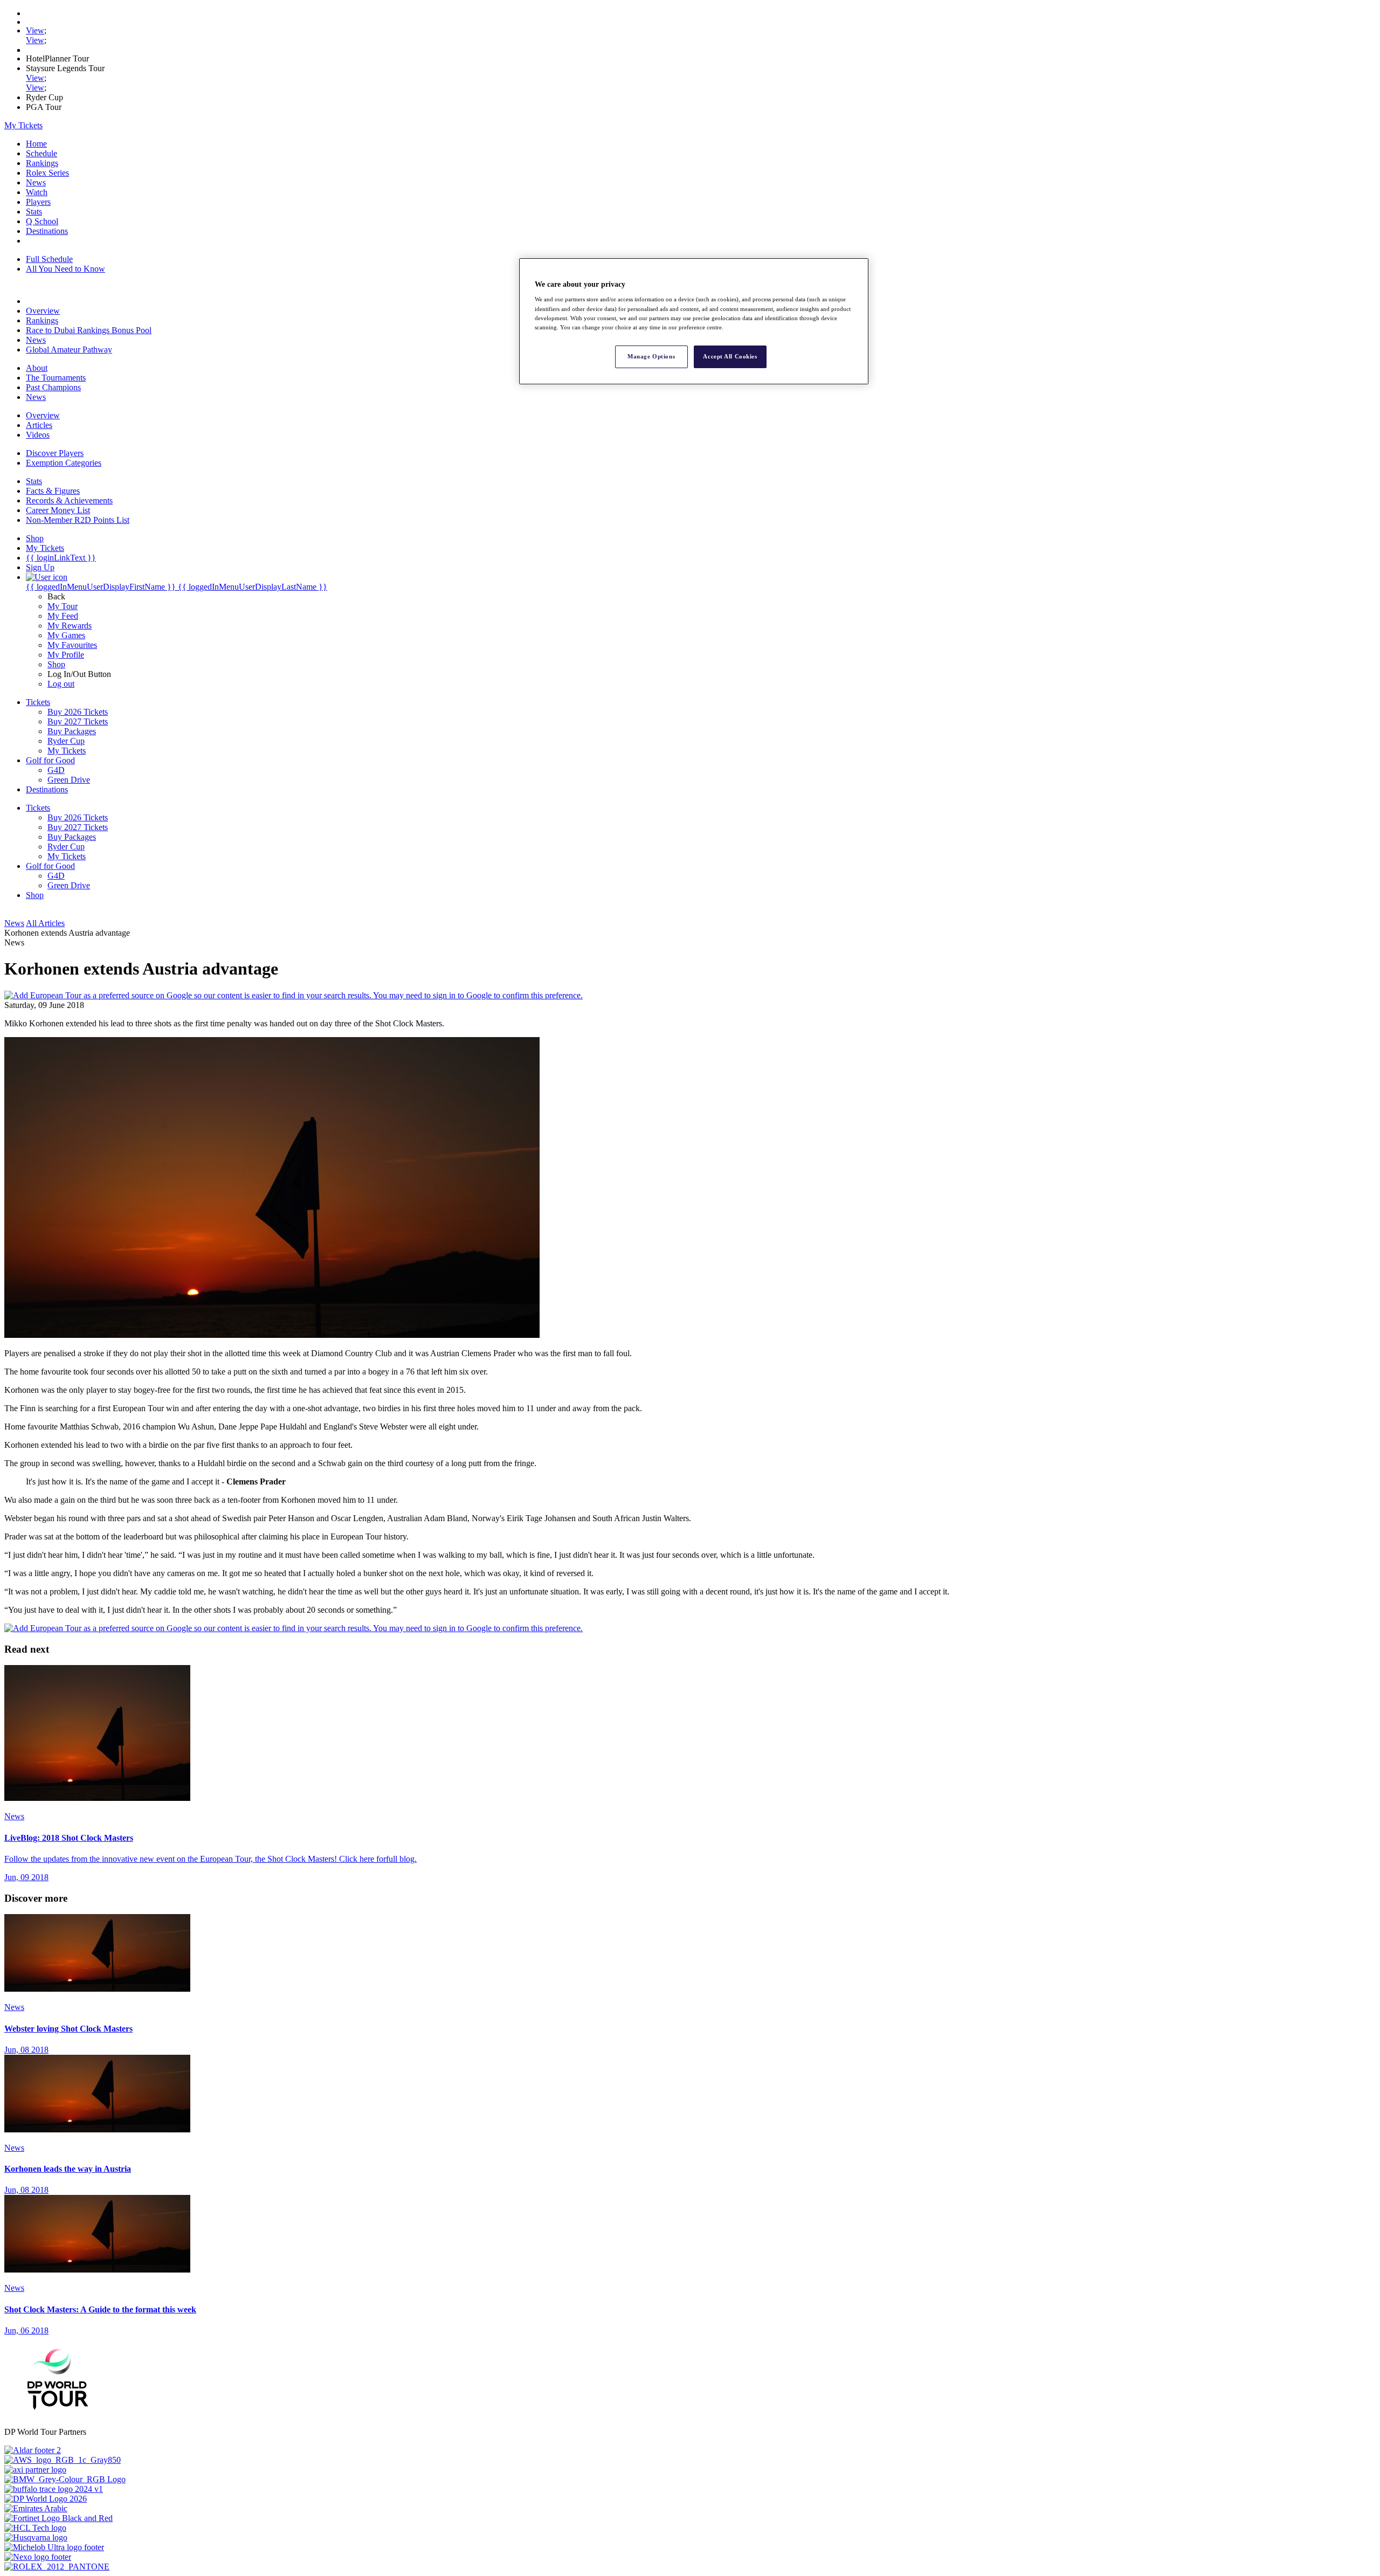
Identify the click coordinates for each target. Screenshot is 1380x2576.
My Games (66, 635)
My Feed (63, 616)
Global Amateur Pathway (69, 350)
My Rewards (70, 626)
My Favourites (72, 645)
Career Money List (58, 510)
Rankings (42, 163)
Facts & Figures (53, 491)
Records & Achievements (69, 500)
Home (36, 144)
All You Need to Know (65, 269)
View (35, 30)
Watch (37, 192)
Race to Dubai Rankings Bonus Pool (89, 330)
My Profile (66, 655)
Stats (34, 212)
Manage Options (651, 356)
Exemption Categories (64, 463)
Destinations (47, 231)
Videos (38, 435)
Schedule (42, 153)
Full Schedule (49, 259)
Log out (61, 684)
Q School (42, 221)
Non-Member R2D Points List (78, 520)
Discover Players (55, 453)
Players (38, 202)
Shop (56, 664)
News (36, 182)
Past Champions (53, 387)
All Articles (45, 923)
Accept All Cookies (730, 356)
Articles (39, 425)
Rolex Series (47, 173)
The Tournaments (56, 378)
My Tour (63, 606)
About (37, 368)
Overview (43, 311)
